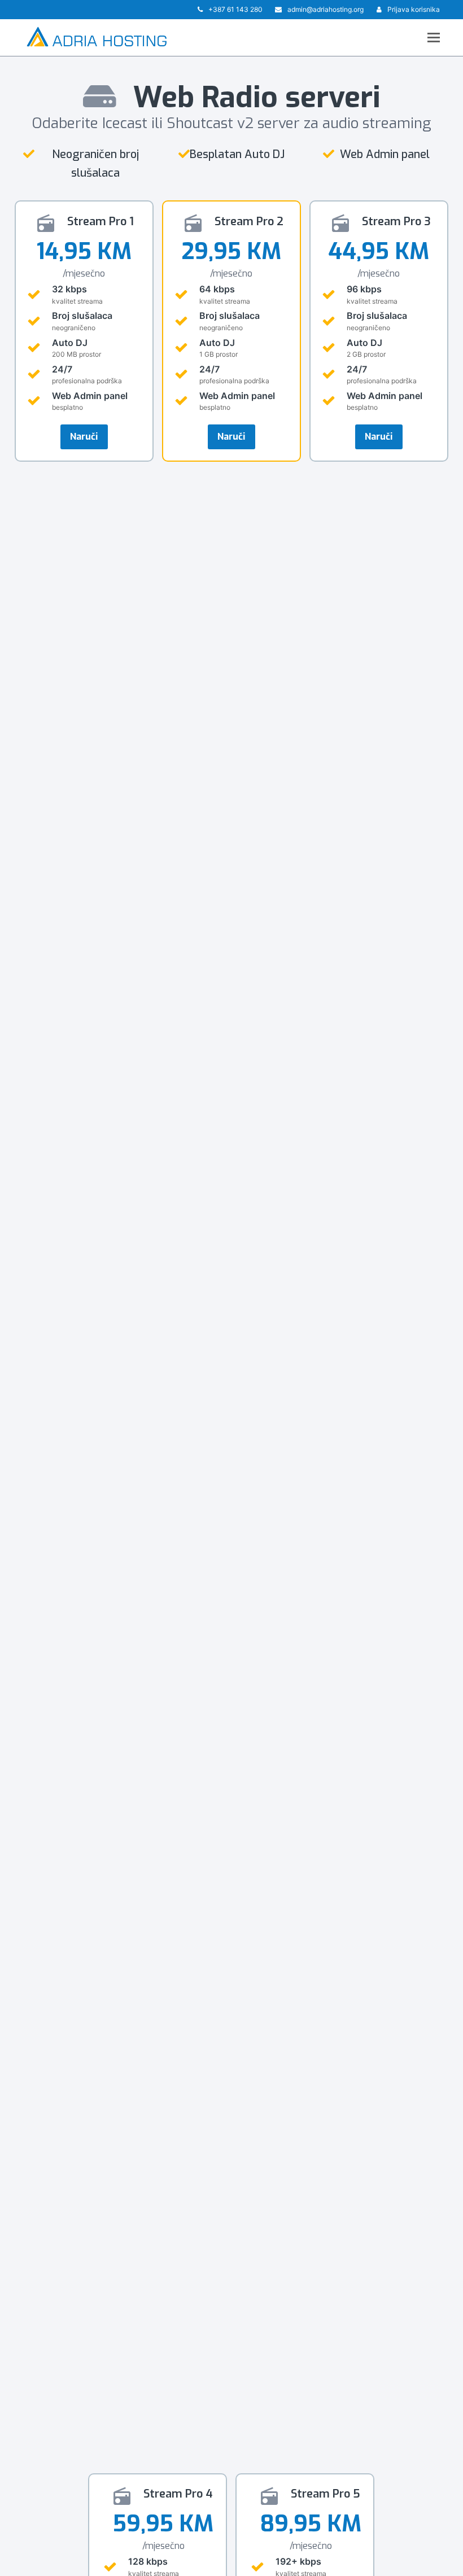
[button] (434, 37)
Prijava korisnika (414, 9)
